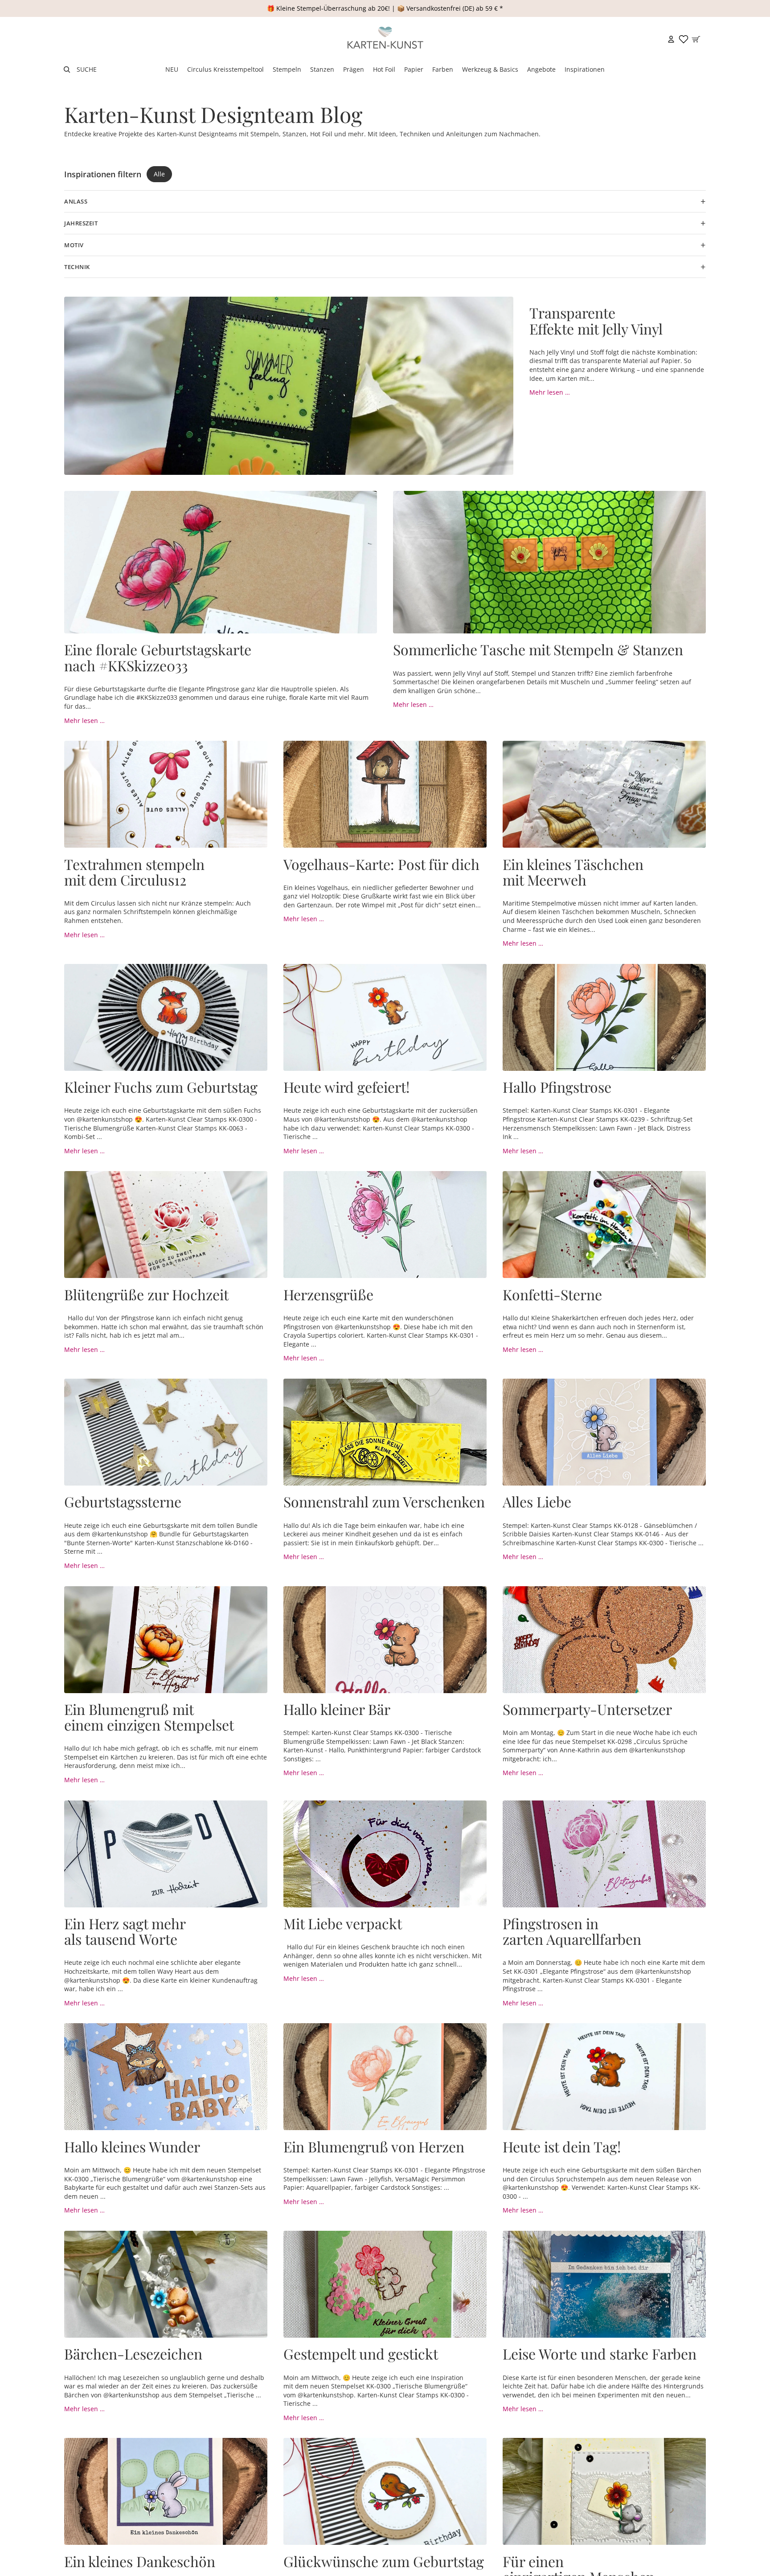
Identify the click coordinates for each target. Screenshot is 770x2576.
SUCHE (87, 69)
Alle (159, 174)
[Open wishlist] (684, 39)
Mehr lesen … (550, 392)
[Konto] (671, 39)
